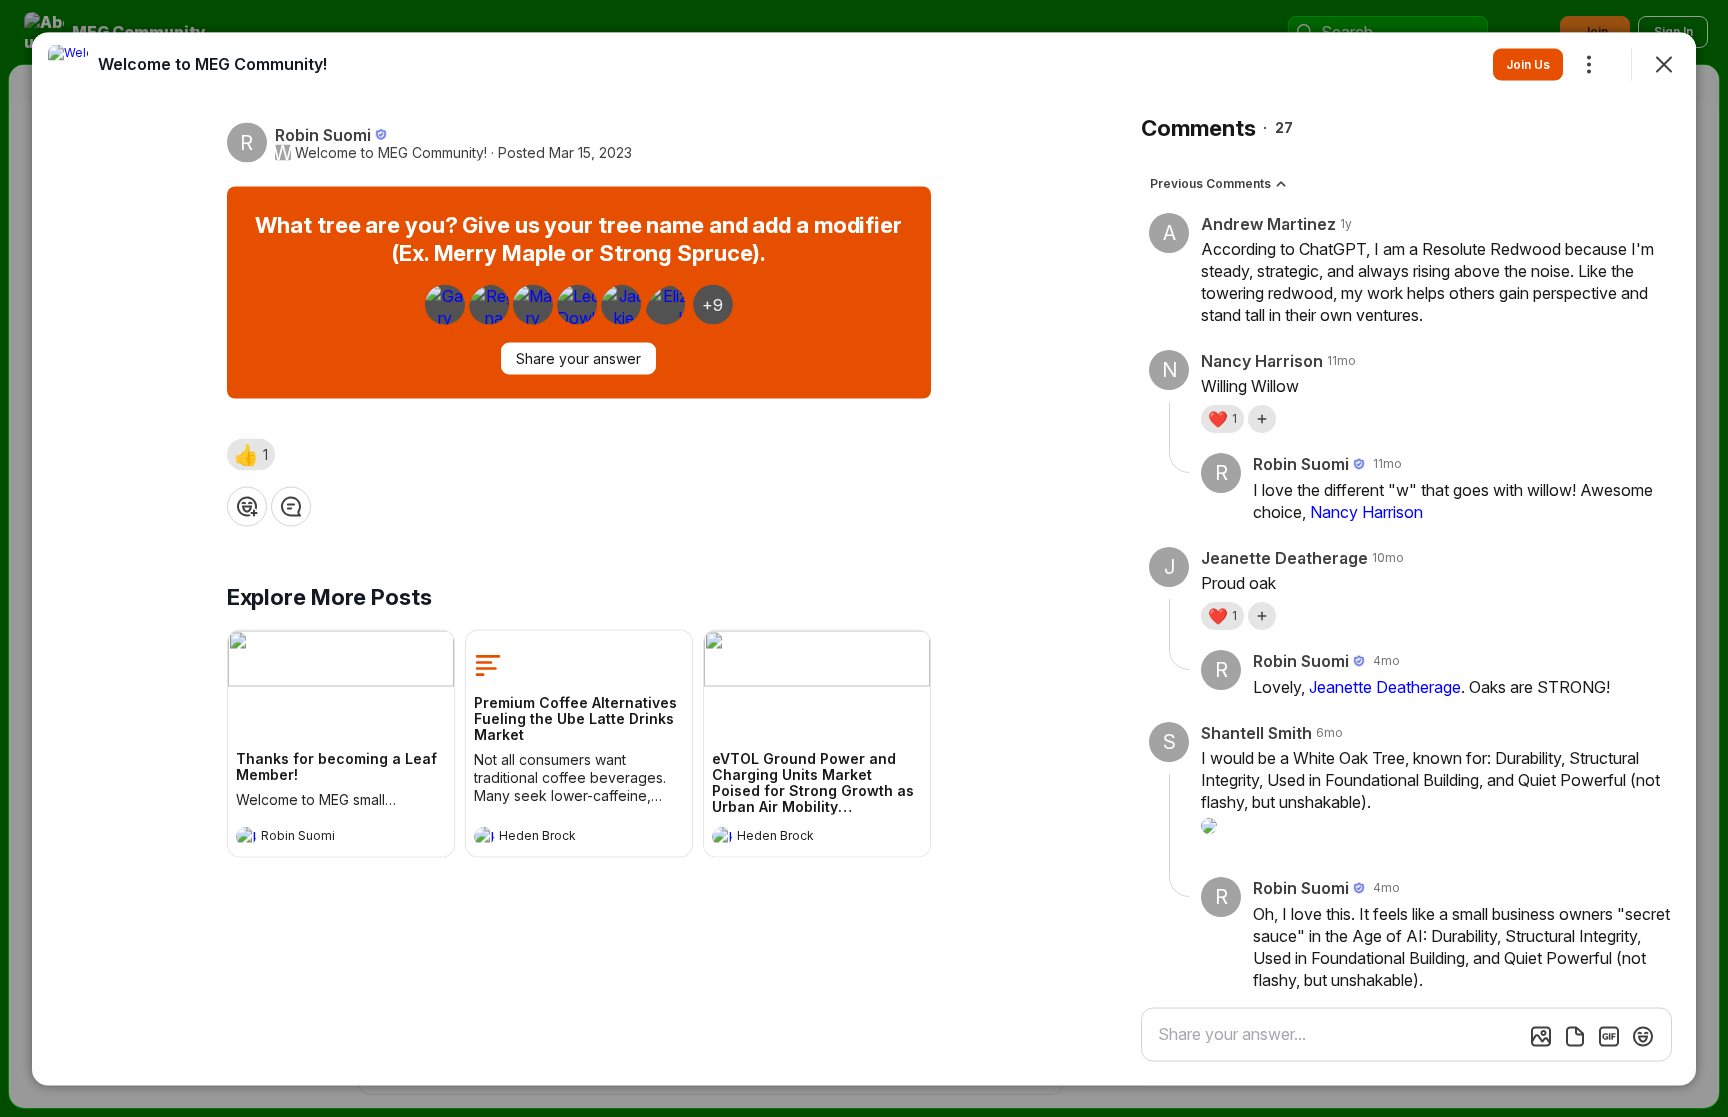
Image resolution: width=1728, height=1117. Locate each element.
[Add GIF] (1609, 1036)
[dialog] (864, 558)
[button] (251, 454)
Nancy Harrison (1366, 511)
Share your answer (578, 357)
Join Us (1528, 63)
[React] (247, 506)
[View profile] (246, 836)
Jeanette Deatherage (1385, 686)
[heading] (321, 838)
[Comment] (291, 506)
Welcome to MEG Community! (391, 152)
